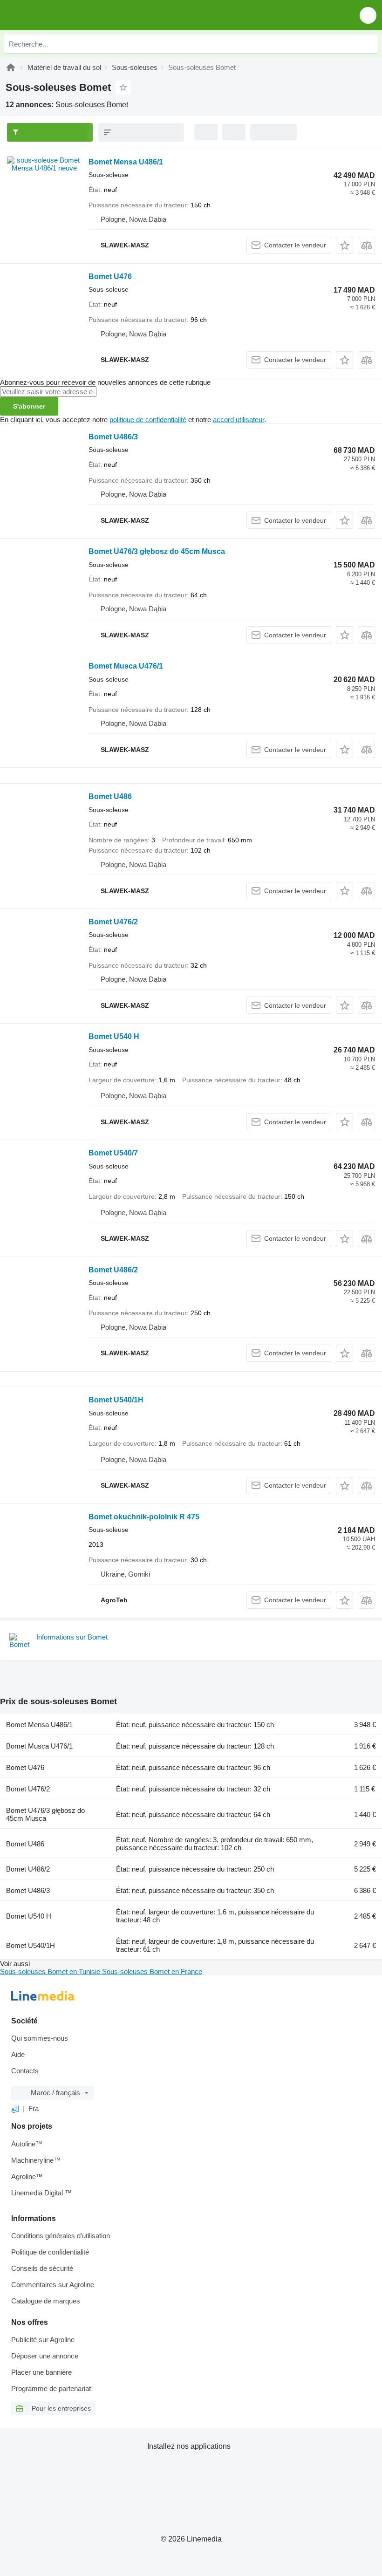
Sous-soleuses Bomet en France (152, 1971)
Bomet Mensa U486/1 (126, 162)
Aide (18, 2054)
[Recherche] (368, 44)
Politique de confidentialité (50, 2252)
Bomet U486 (110, 796)
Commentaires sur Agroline (53, 2285)
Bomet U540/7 (113, 1153)
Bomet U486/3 (113, 437)
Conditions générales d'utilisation (61, 2236)
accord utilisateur (239, 420)
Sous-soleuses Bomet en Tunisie (51, 1971)
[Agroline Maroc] (60, 15)
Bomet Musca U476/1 (126, 666)
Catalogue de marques (46, 2301)
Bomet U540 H (114, 1036)
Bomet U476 (110, 277)
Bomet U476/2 (113, 922)
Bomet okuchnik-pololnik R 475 (144, 1517)
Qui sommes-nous (40, 2038)
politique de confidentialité (148, 420)
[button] (368, 15)
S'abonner (29, 406)
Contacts (25, 2071)
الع (15, 2108)
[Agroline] (11, 67)
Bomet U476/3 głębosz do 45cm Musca (157, 551)
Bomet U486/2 (113, 1270)
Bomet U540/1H (116, 1400)
